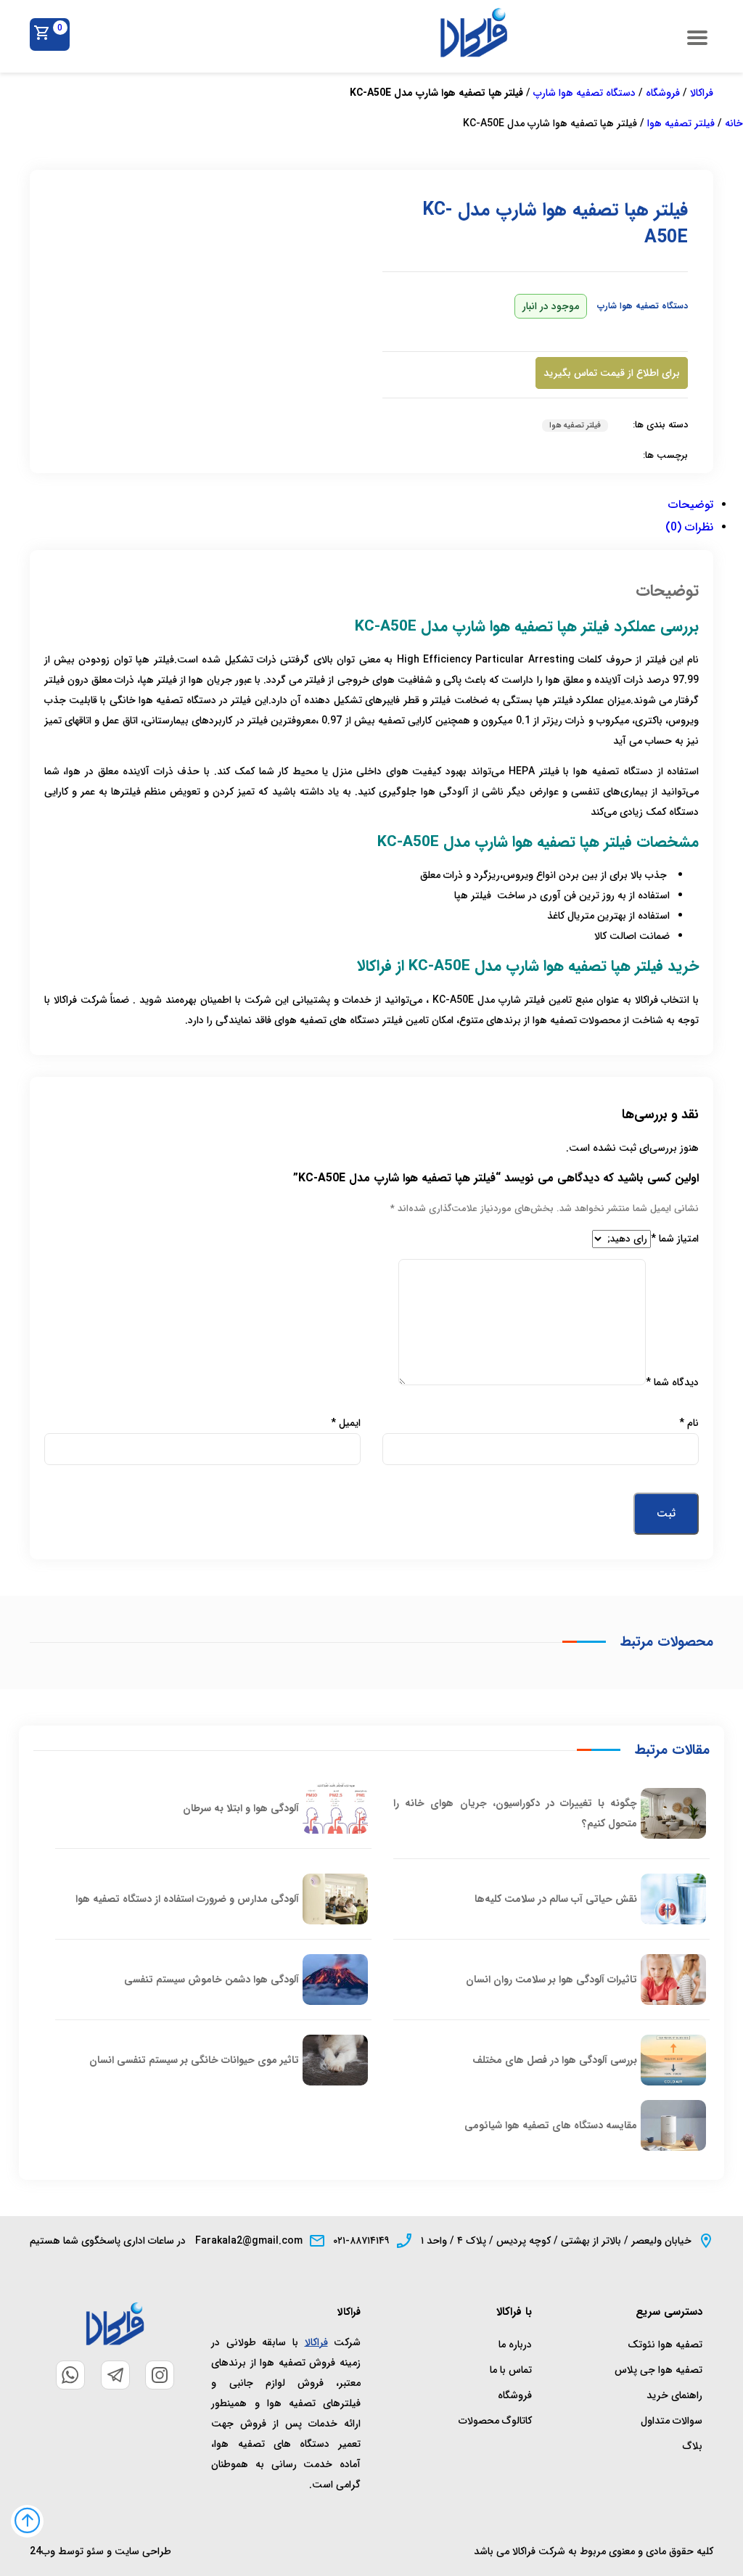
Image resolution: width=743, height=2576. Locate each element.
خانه (734, 123)
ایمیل (346, 1423)
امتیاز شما (675, 1239)
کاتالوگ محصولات (495, 2421)
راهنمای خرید (674, 2395)
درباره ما (515, 2345)
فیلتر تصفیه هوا (681, 123)
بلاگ (693, 2446)
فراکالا (702, 93)
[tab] (372, 506)
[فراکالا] (473, 55)
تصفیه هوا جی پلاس (658, 2370)
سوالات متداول (672, 2421)
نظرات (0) (689, 527)
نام (689, 1423)
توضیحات (691, 505)
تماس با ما (511, 2370)
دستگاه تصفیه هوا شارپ (584, 93)
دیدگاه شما (672, 1382)
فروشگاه (663, 93)
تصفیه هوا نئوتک (665, 2345)
